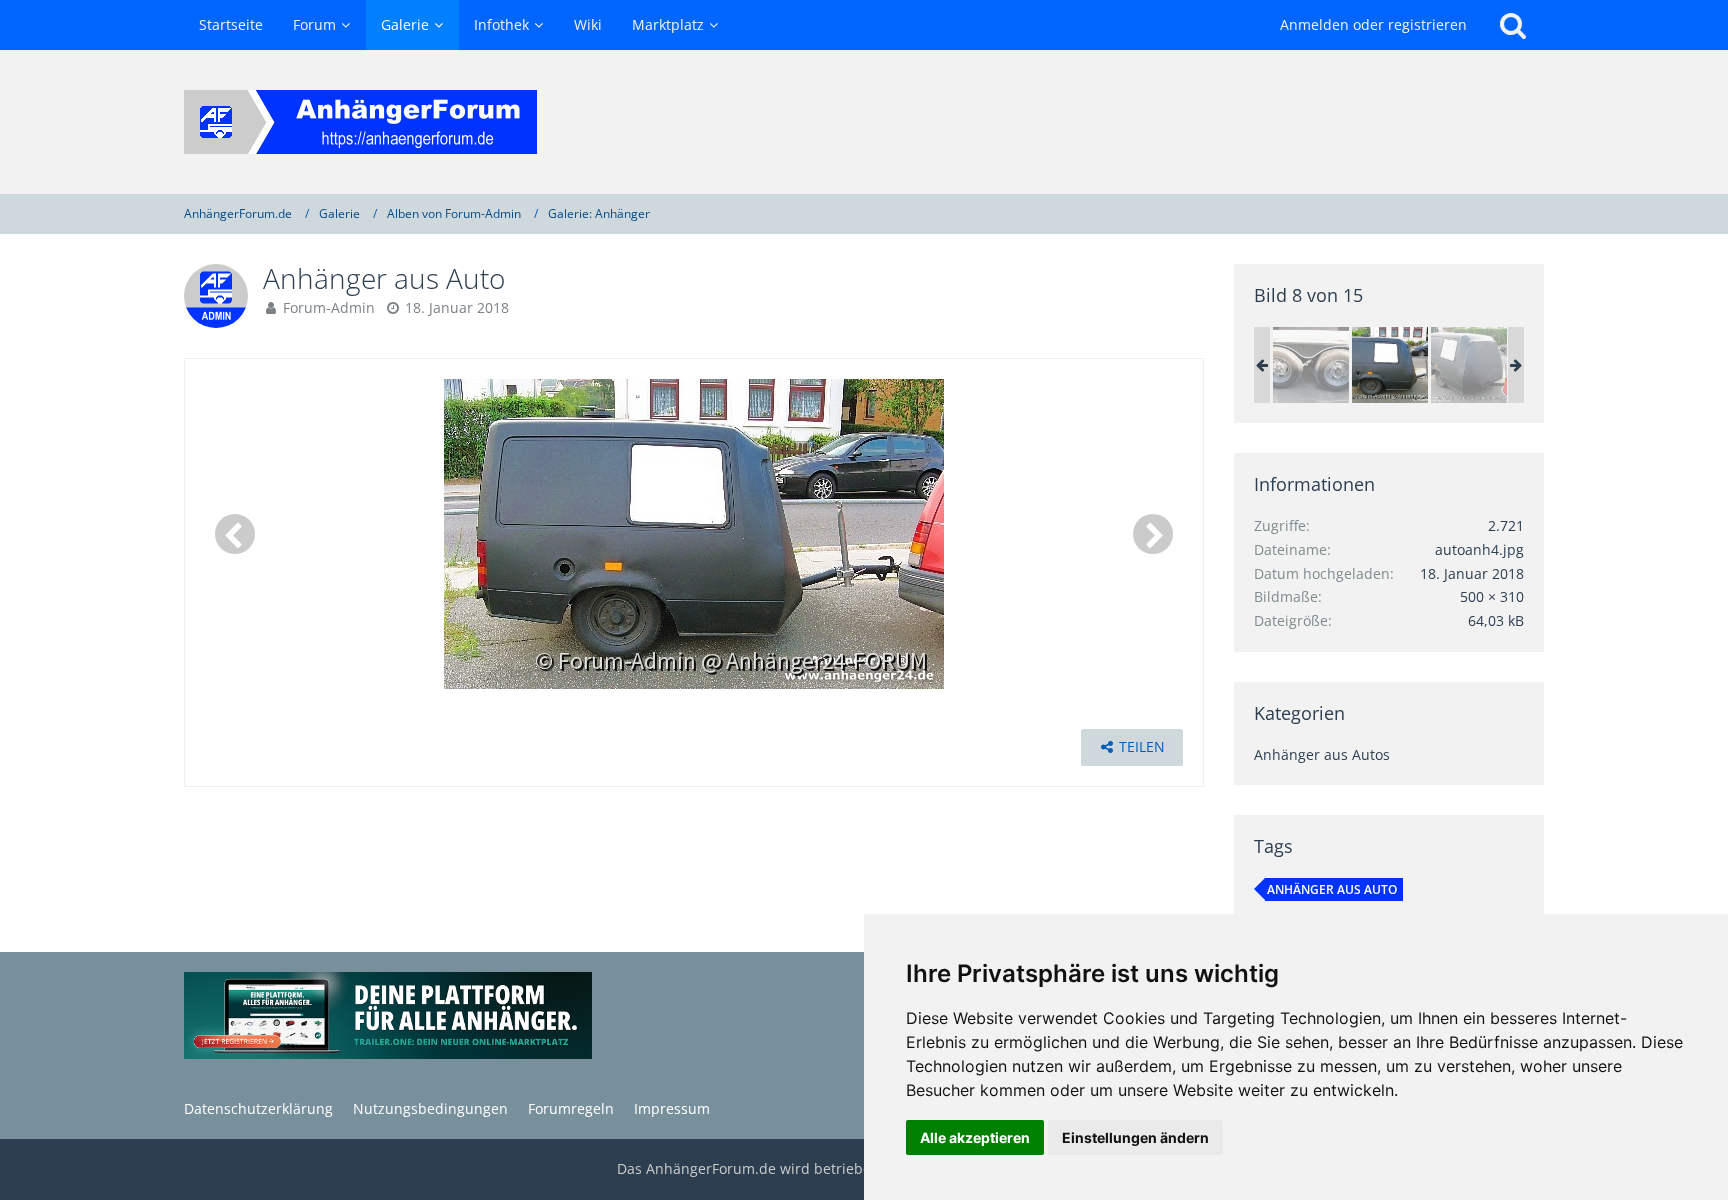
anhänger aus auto (1332, 889)
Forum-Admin (329, 307)
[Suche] (1513, 25)
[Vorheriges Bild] (235, 534)
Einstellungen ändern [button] (1135, 1137)
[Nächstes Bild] (1153, 534)
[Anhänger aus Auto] (1390, 365)
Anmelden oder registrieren (1373, 24)
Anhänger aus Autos (1322, 754)
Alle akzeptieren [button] (975, 1137)
